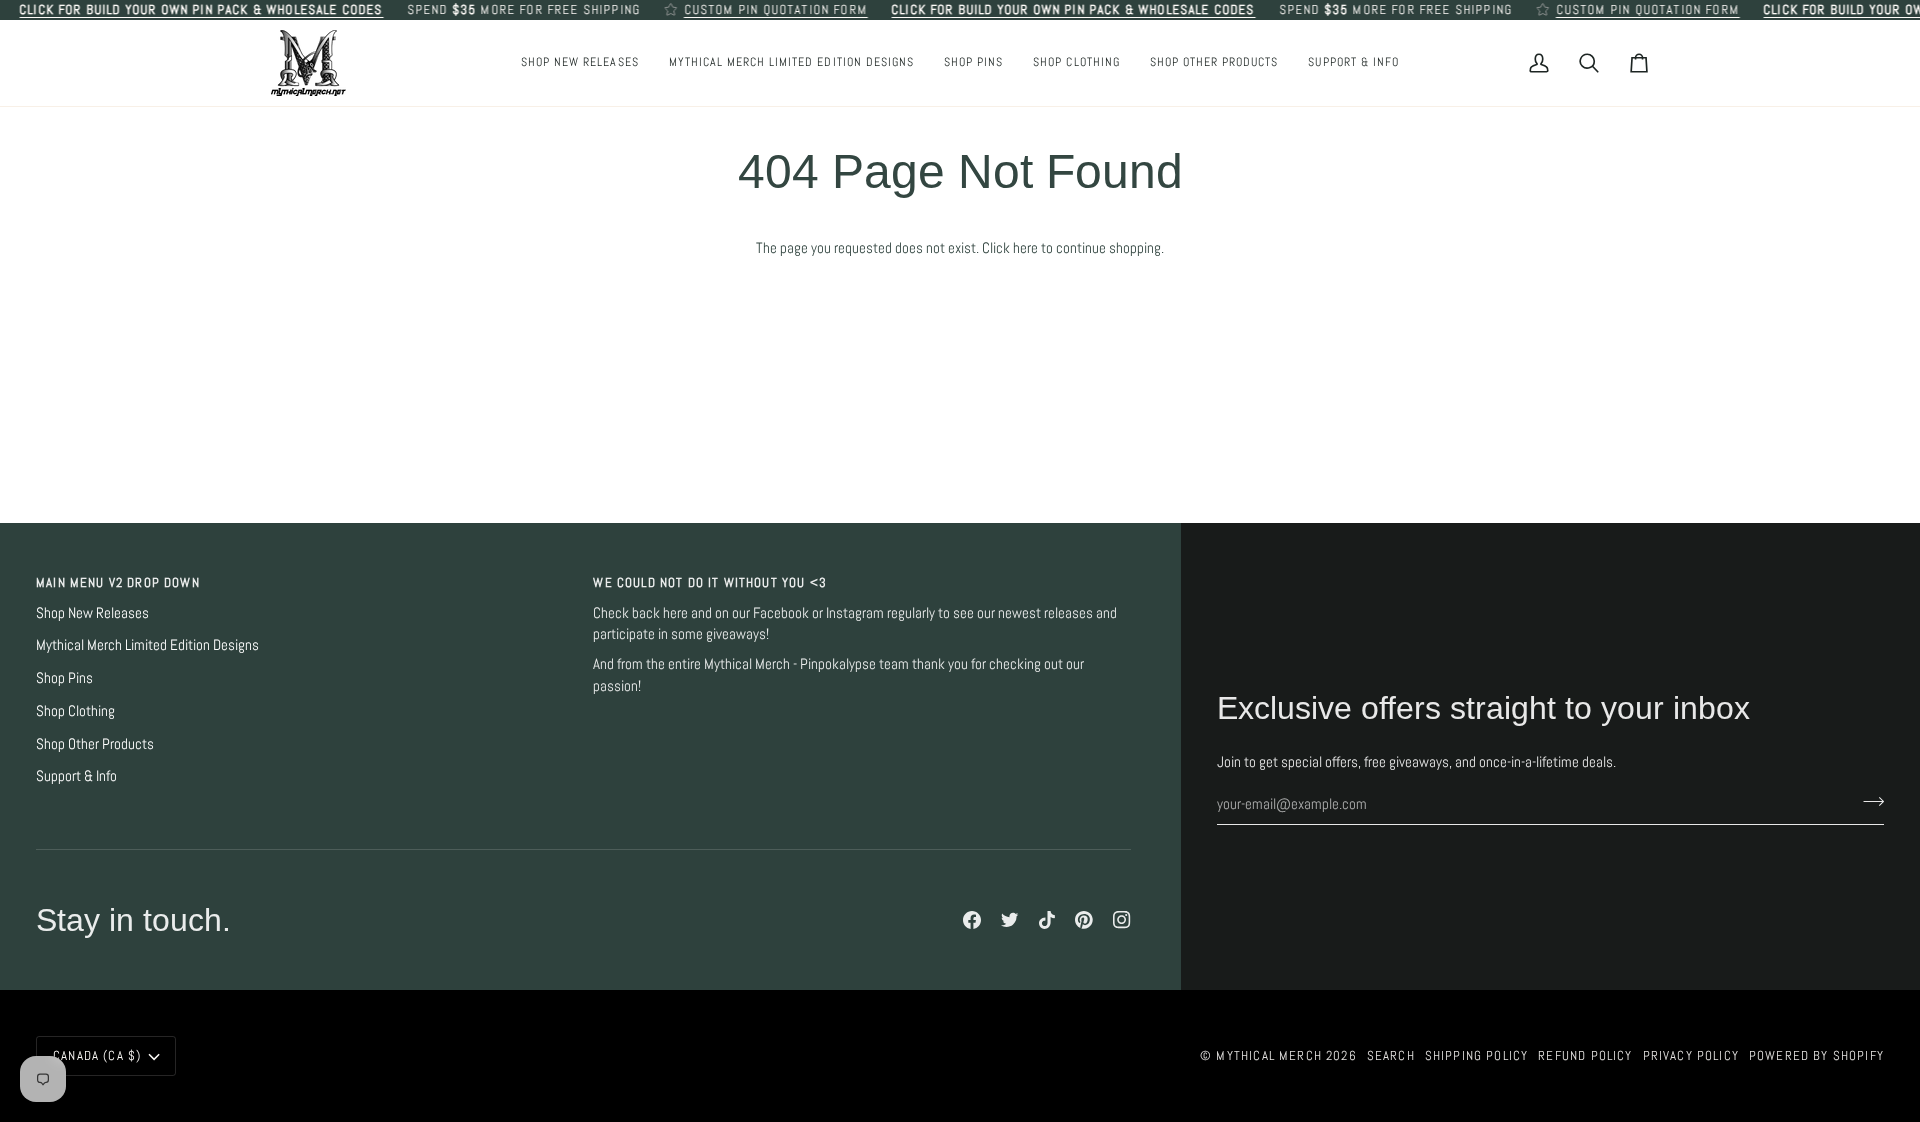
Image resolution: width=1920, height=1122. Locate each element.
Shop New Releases (92, 613)
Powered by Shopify (1816, 1055)
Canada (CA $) (97, 1055)
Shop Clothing (75, 711)
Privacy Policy (1691, 1055)
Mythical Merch (1268, 1055)
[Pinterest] (1084, 920)
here (1025, 248)
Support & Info (76, 776)
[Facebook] (972, 920)
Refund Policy (1585, 1055)
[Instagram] (1122, 920)
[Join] (1867, 802)
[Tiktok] (1047, 920)
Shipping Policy (1477, 1055)
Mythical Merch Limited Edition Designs (147, 645)
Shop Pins (64, 678)
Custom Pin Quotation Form (775, 9)
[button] (973, 63)
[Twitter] (1010, 920)
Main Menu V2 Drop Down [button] (118, 582)
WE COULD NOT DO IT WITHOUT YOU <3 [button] (710, 582)
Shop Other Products (95, 744)
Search (1391, 1055)
